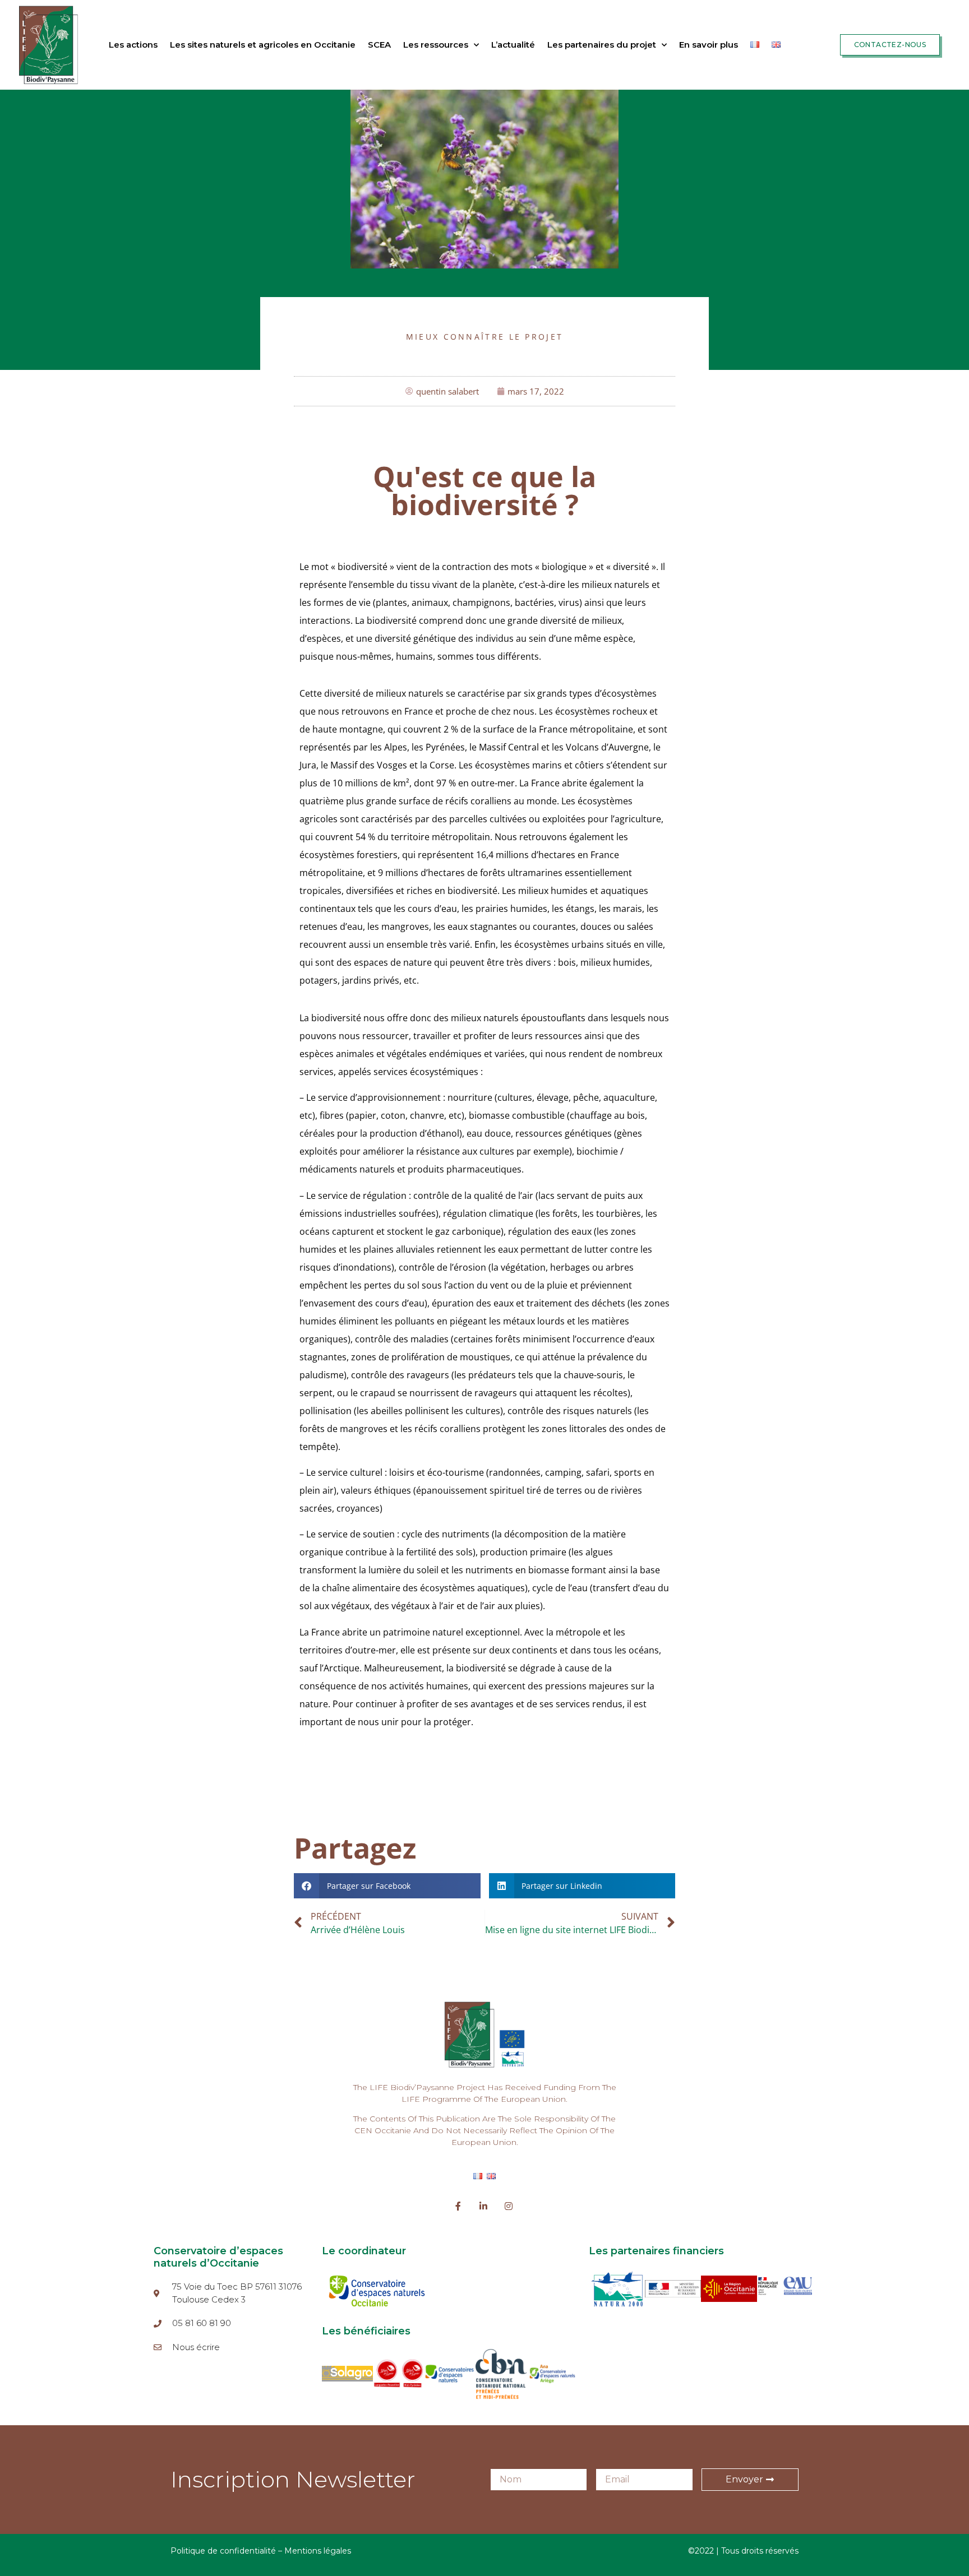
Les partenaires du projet (602, 45)
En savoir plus (709, 45)
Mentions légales (318, 2551)
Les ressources (436, 45)
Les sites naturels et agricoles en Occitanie (263, 45)
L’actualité (513, 45)
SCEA (379, 45)
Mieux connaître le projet (485, 337)
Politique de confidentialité (223, 2551)
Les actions (133, 45)
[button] (387, 1886)
